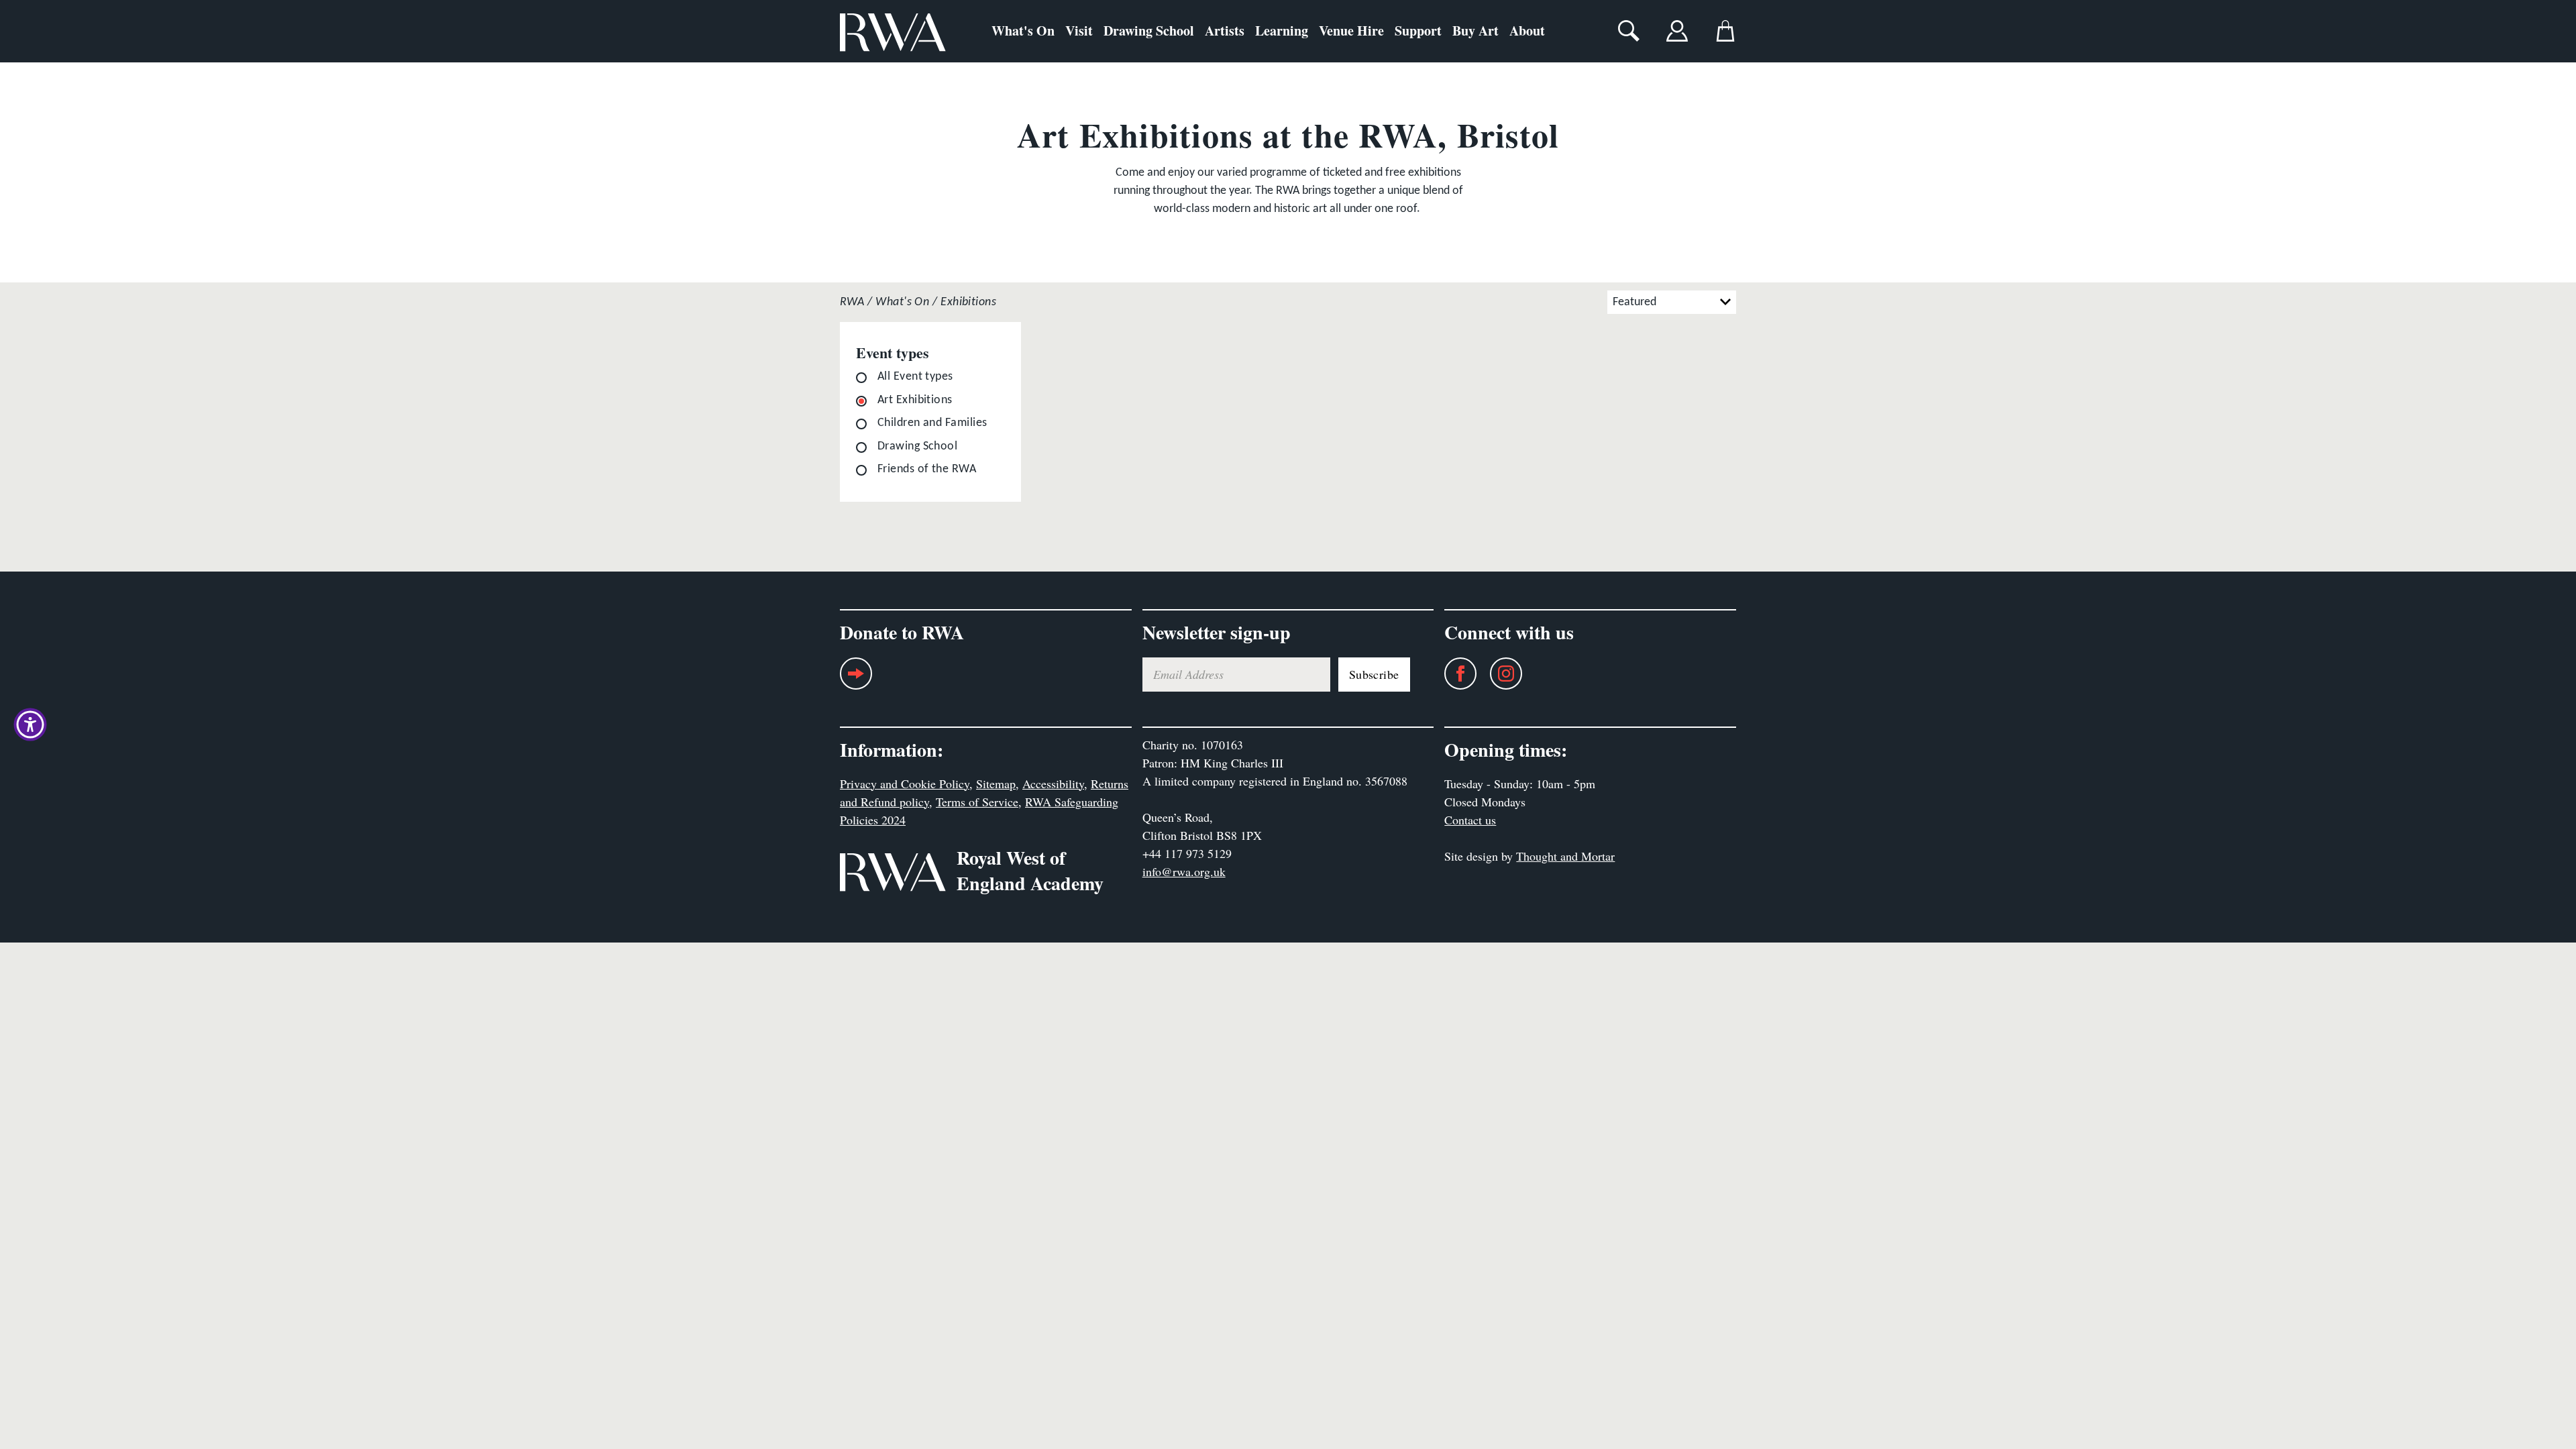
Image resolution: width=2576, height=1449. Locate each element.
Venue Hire (1351, 31)
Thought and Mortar (1565, 856)
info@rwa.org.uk (1184, 871)
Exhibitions (968, 302)
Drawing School (1149, 31)
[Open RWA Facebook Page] (1454, 674)
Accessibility (1053, 784)
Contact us (1470, 820)
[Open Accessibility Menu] (30, 724)
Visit (1079, 31)
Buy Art (1475, 31)
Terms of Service (977, 802)
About (1527, 31)
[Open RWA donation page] (856, 679)
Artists (1225, 31)
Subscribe (1374, 674)
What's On (1023, 31)
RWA (852, 302)
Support (1418, 31)
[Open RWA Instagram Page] (1499, 674)
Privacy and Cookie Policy (905, 784)
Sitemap (996, 784)
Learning (1282, 31)
